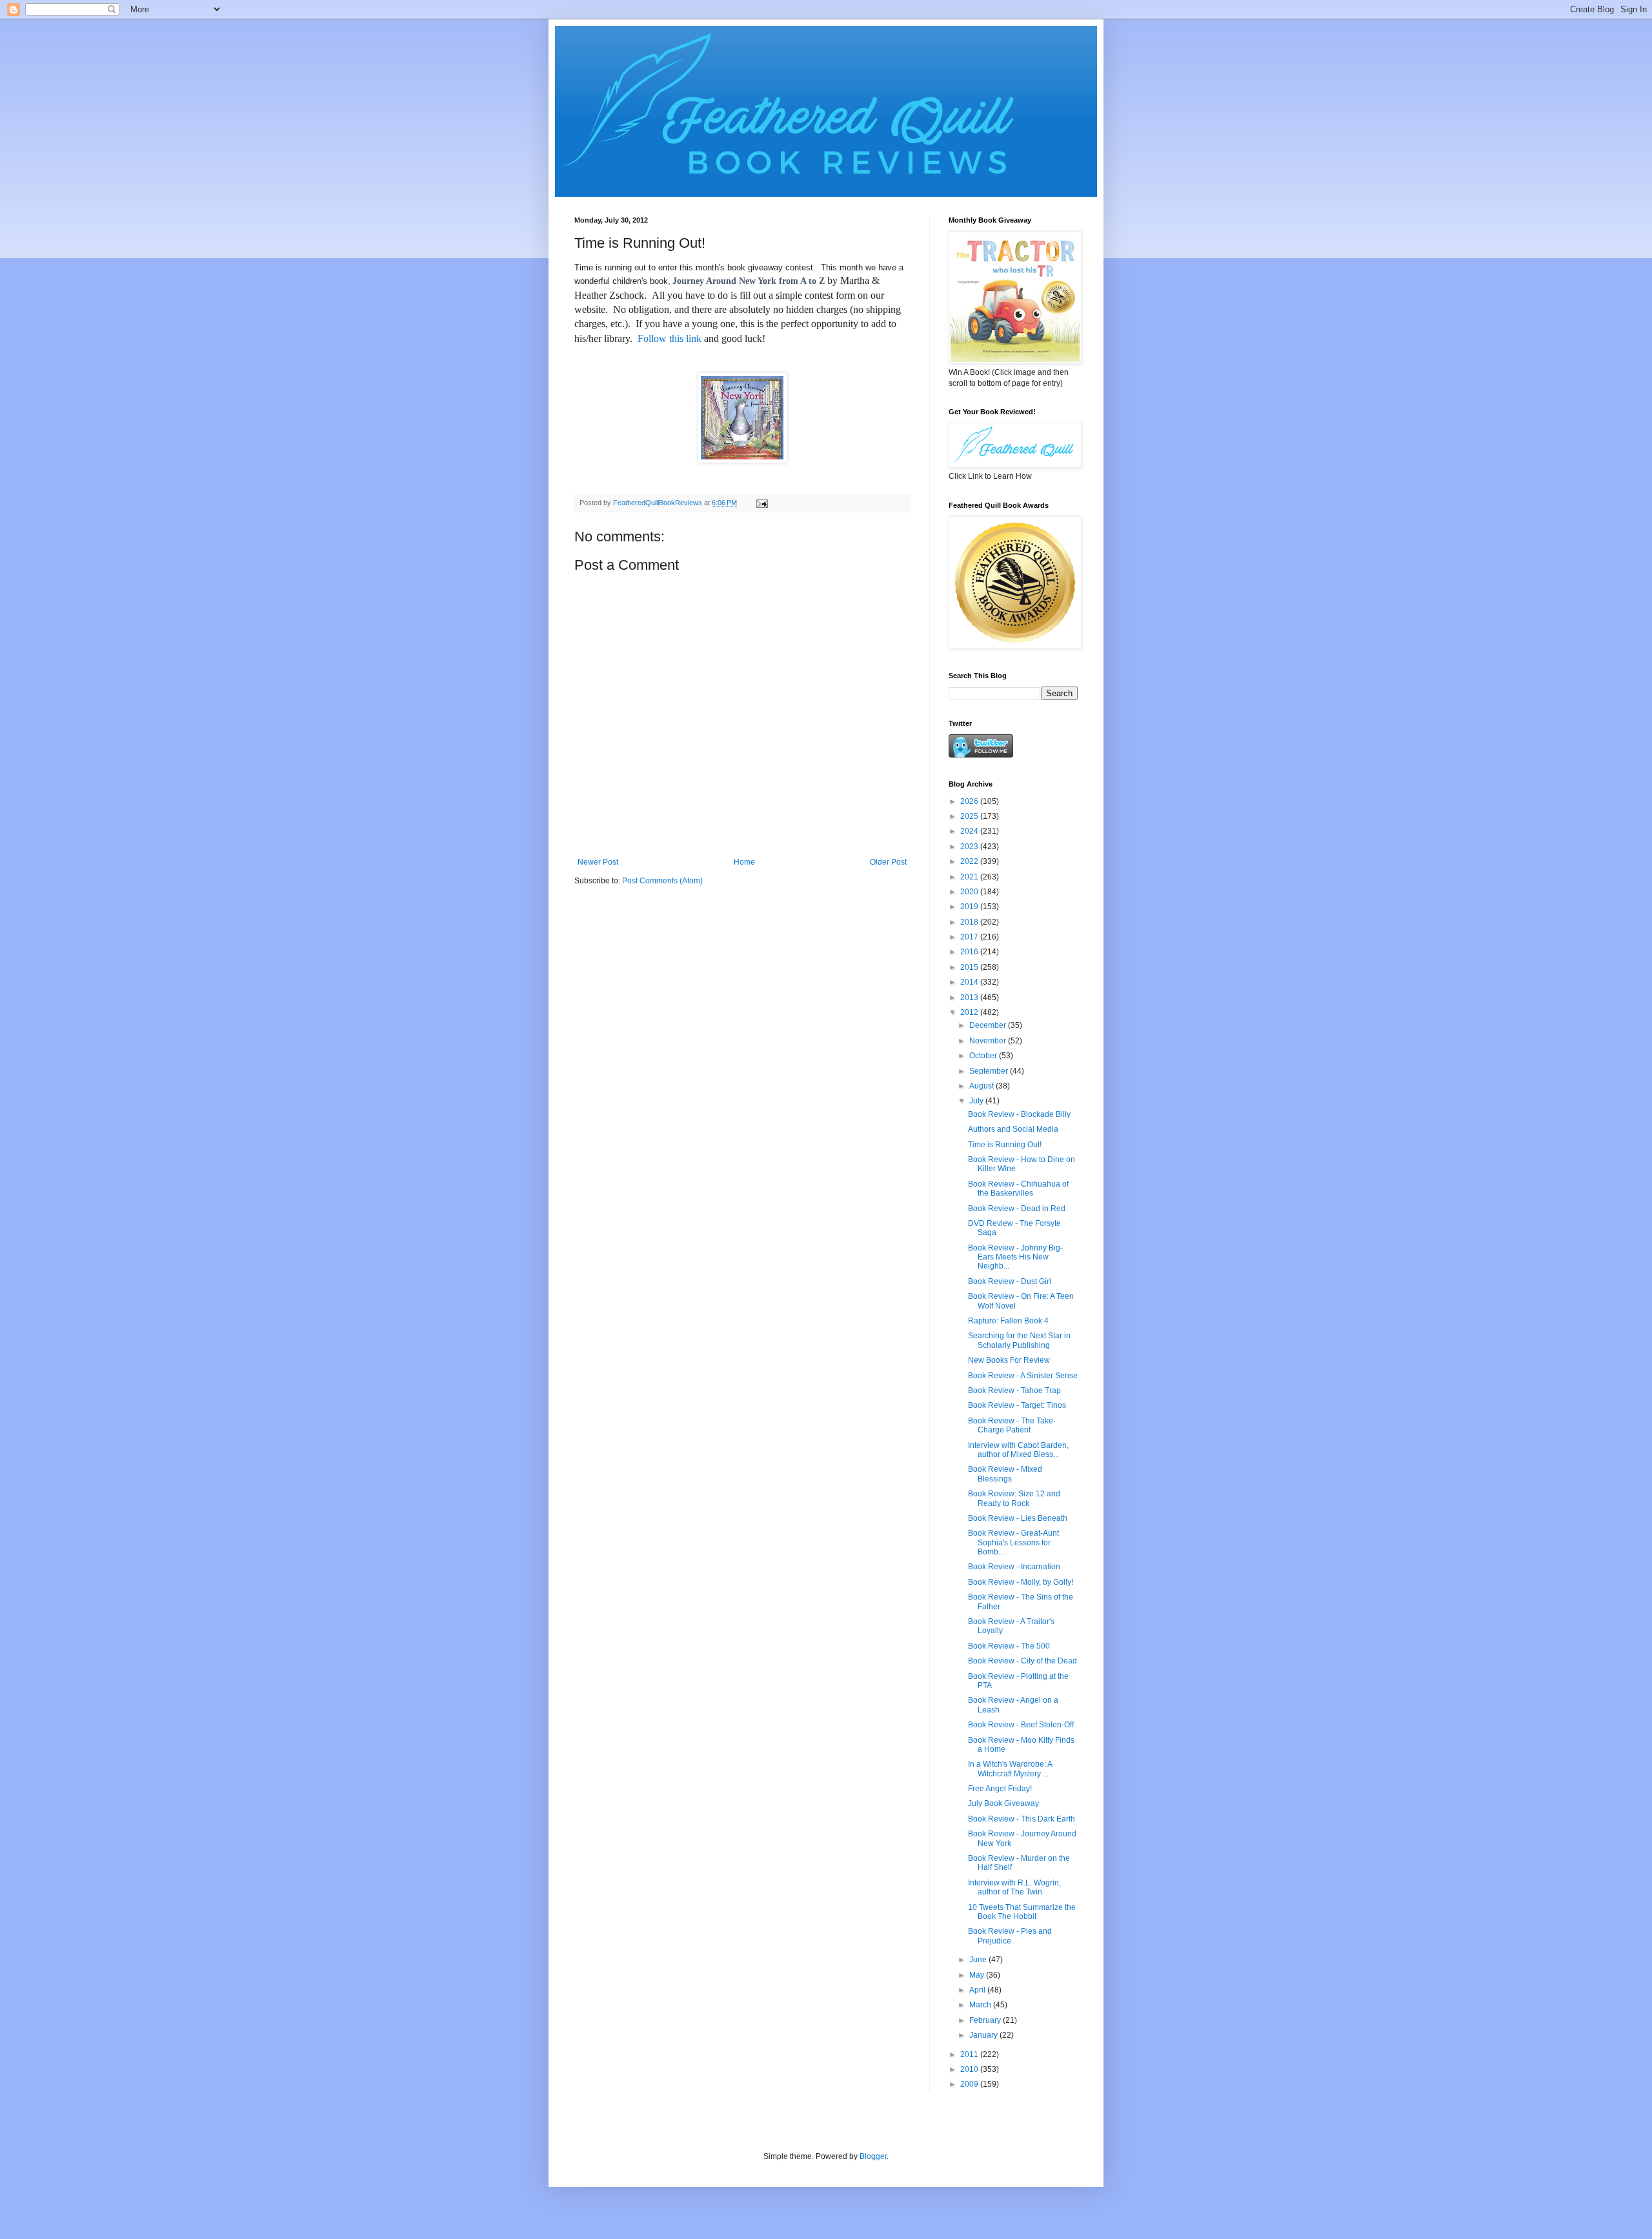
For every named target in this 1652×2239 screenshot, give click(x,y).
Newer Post (598, 862)
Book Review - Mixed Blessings (1005, 1474)
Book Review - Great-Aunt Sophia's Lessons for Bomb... (1013, 1542)
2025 (970, 816)
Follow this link (670, 338)
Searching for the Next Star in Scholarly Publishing (1019, 1340)
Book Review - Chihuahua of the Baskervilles (1018, 1189)
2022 (970, 861)
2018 (970, 922)
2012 (970, 1012)
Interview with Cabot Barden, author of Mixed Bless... (1018, 1450)
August (982, 1086)
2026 (970, 801)
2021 (970, 877)
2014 (970, 982)
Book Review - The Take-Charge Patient (1012, 1425)
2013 (970, 998)
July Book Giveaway (1003, 1803)
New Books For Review (1009, 1360)
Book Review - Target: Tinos (1017, 1405)
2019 (970, 907)
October (984, 1056)
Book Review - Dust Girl (1010, 1281)
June (979, 1960)
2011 (970, 2054)
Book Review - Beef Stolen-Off (1021, 1725)
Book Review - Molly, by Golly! (1021, 1582)
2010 (970, 2069)
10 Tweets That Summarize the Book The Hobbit (1022, 1912)
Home (744, 862)
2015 (970, 967)
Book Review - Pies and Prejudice (1010, 1936)
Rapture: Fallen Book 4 (1008, 1321)
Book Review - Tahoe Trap (1014, 1391)
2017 (970, 937)
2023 (970, 847)
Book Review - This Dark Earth (1022, 1819)
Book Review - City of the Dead (1022, 1661)
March (981, 2005)
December (989, 1025)
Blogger (873, 2156)
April (978, 1990)
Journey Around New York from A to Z (749, 281)
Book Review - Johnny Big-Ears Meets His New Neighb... (1015, 1257)
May (978, 1975)
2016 (970, 952)
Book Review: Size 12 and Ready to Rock (1014, 1498)
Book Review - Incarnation (1014, 1567)
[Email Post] (761, 503)
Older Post (888, 862)
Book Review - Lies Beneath (1018, 1518)
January (984, 2035)
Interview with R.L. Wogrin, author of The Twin (1014, 1887)
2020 (970, 892)
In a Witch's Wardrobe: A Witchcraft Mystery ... (1010, 1769)
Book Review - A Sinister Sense (1023, 1376)
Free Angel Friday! (1000, 1789)
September (990, 1071)
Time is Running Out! (1005, 1145)
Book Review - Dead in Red (1017, 1209)
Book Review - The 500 (1009, 1646)
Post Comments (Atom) (662, 881)
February (986, 2020)
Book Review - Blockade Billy (1019, 1114)
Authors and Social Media (1013, 1129)
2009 (970, 2084)
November (989, 1041)
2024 (970, 831)
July (977, 1101)
